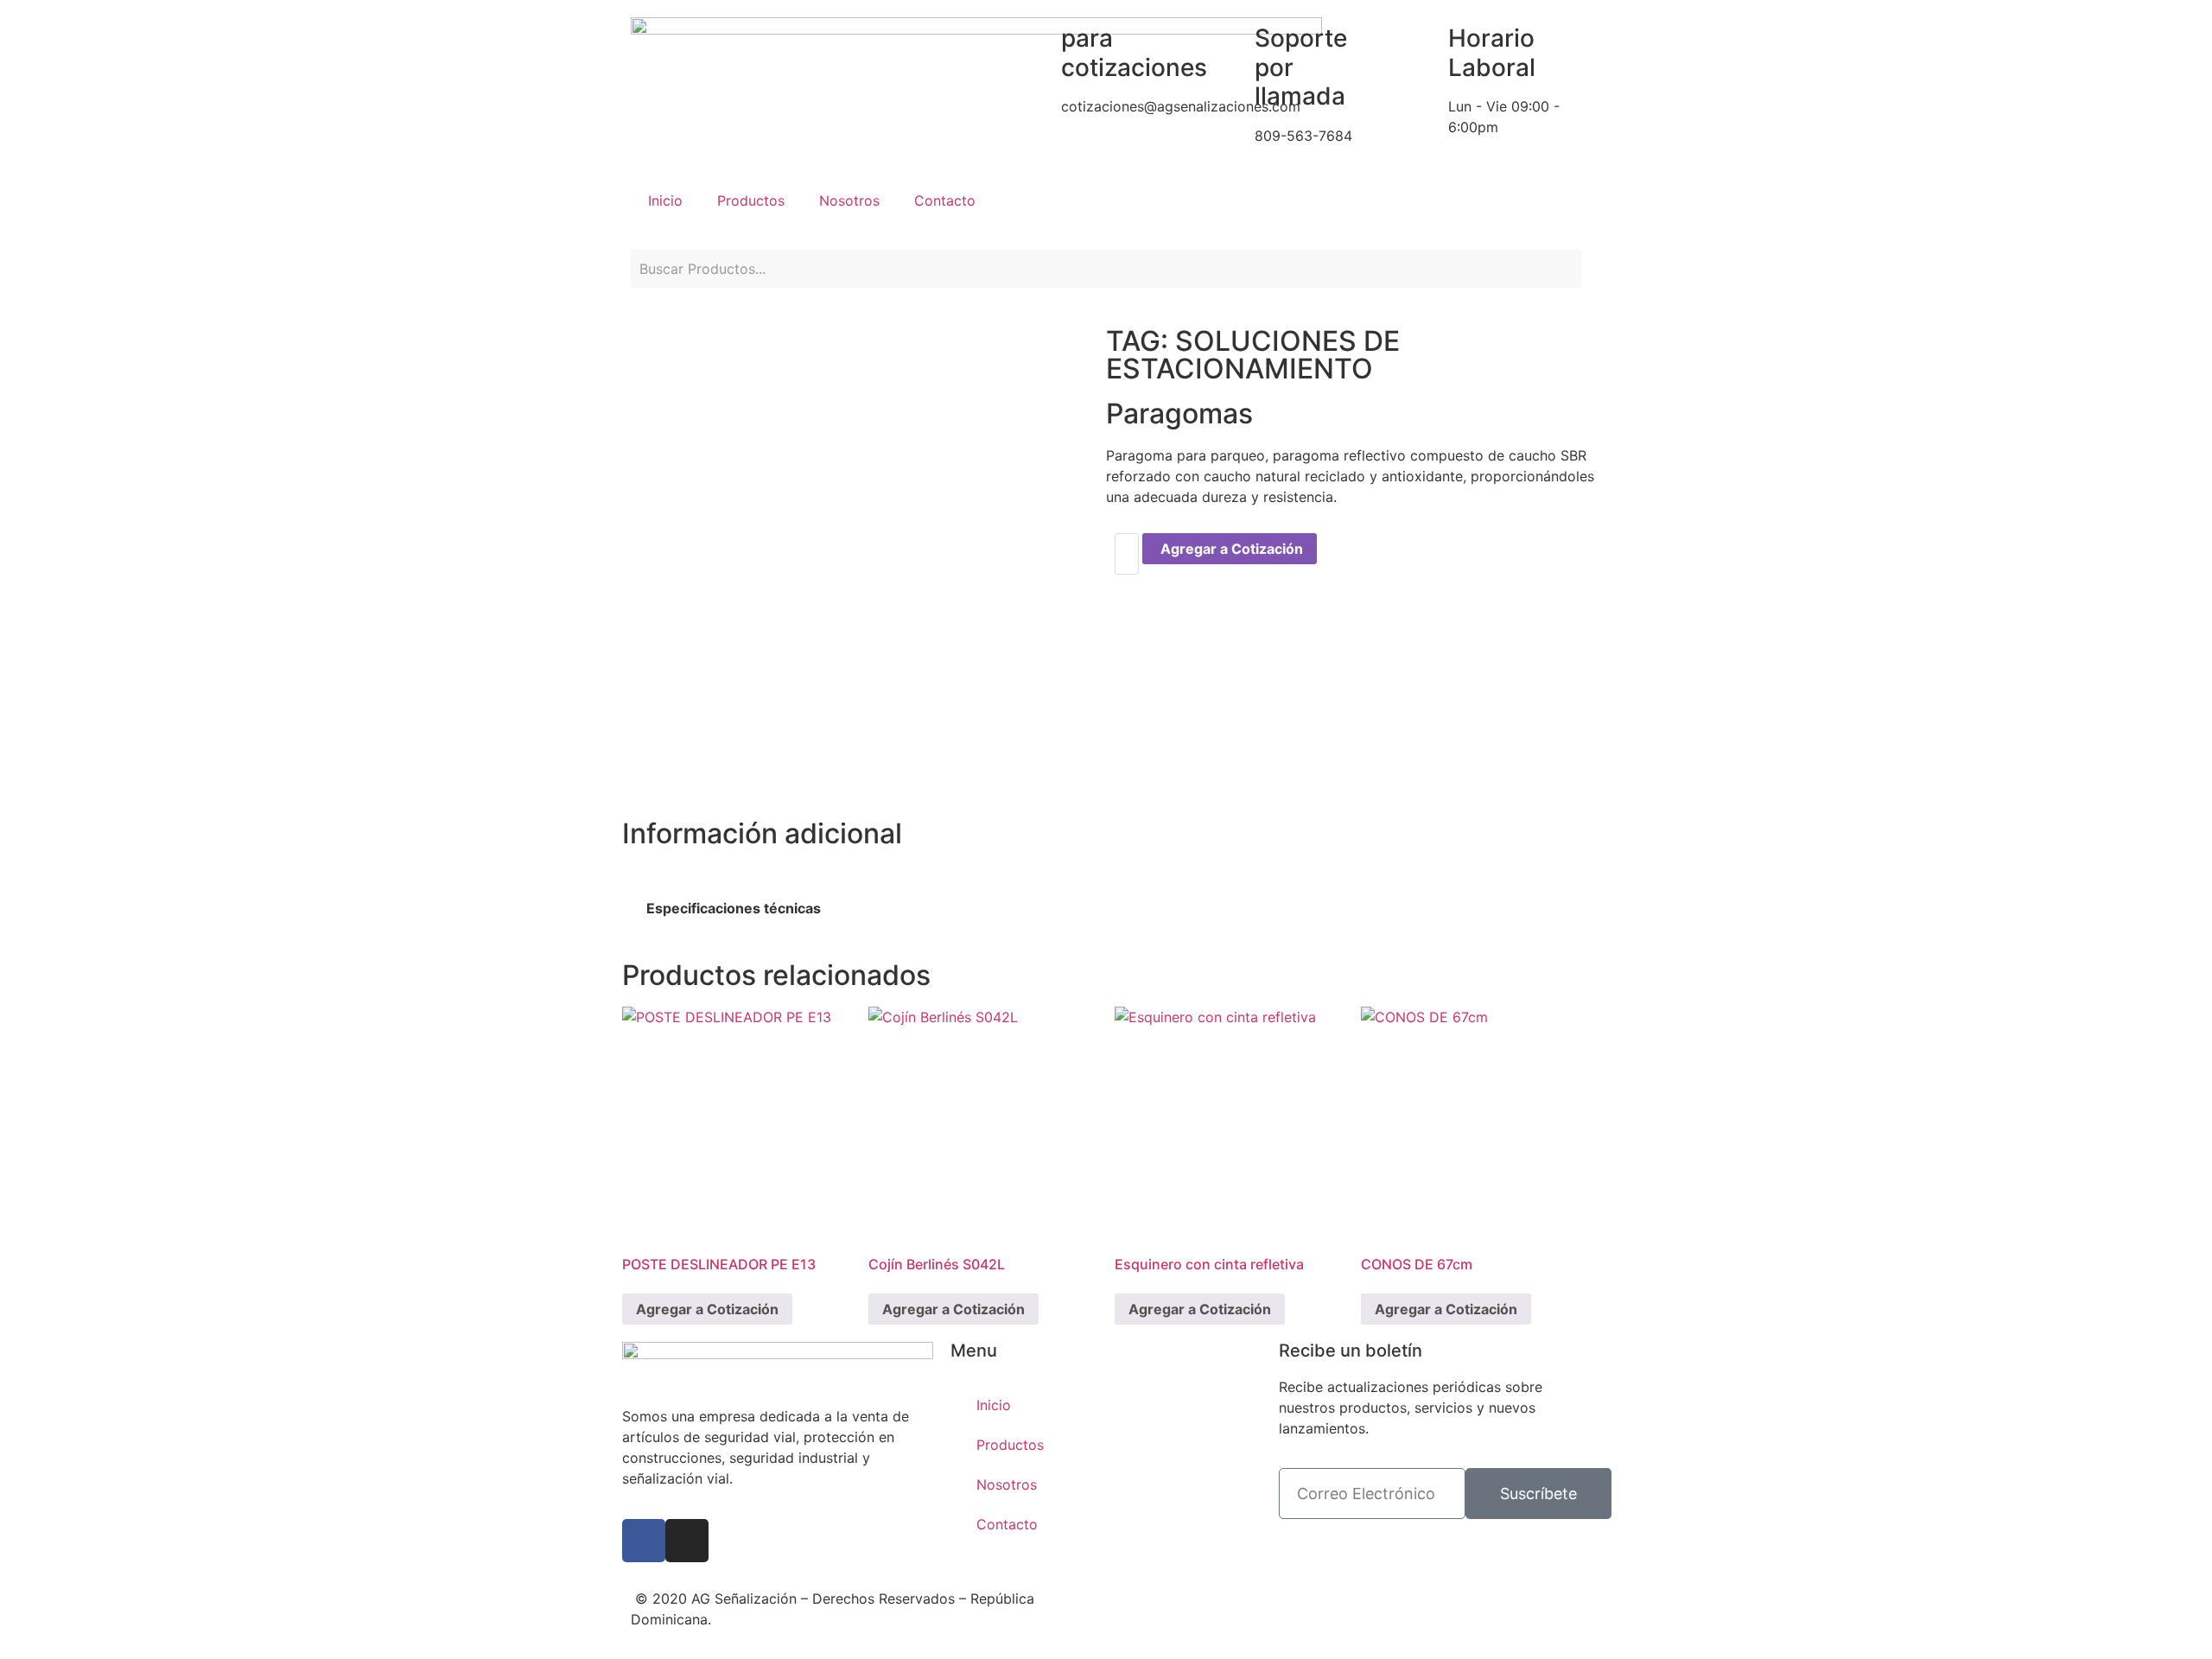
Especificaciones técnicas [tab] (734, 908)
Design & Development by (1215, 1595)
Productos (751, 200)
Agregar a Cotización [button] (707, 1309)
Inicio (665, 200)
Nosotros (849, 200)
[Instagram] (687, 1541)
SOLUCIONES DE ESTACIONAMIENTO (1253, 355)
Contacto (945, 200)
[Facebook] (644, 1541)
